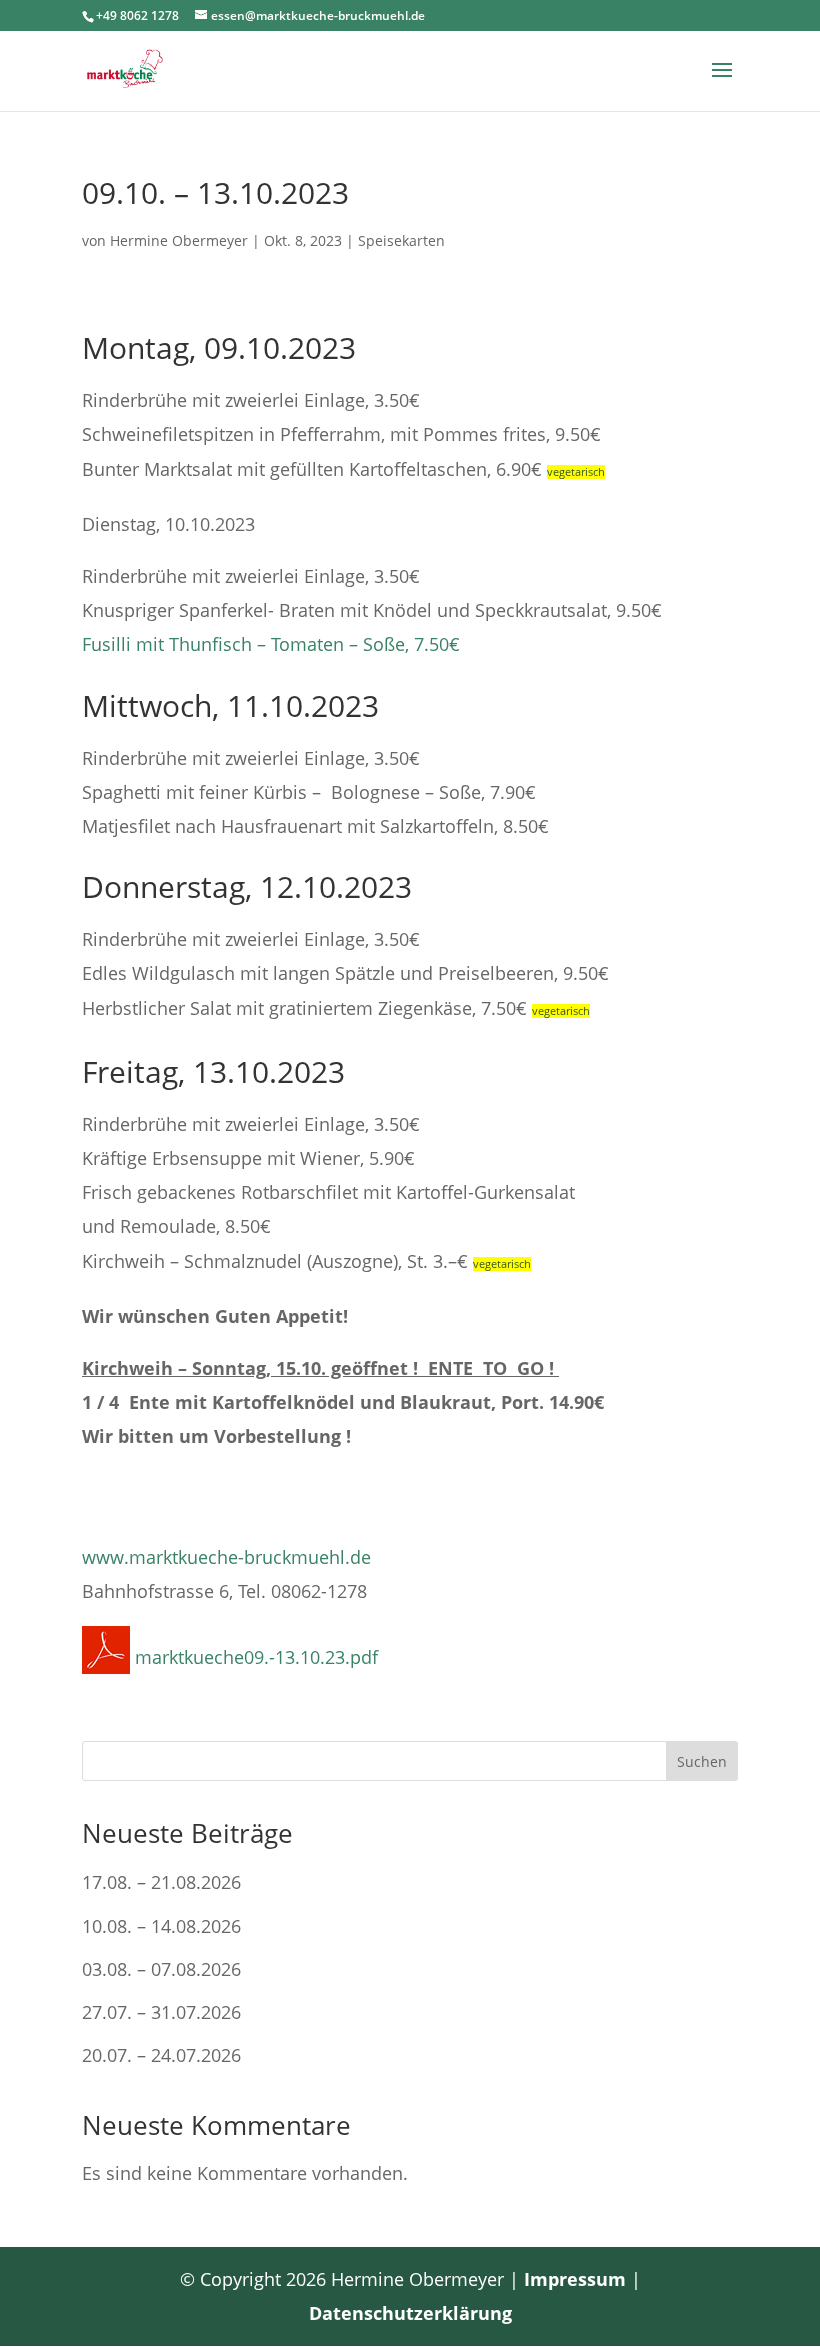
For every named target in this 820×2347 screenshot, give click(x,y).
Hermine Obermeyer (179, 240)
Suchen (702, 1761)
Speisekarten (401, 240)
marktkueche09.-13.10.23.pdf (254, 1657)
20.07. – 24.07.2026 (161, 2055)
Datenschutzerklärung (410, 2313)
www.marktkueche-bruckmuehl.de (226, 1557)
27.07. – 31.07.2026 (161, 2012)
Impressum (575, 2279)
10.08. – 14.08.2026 (161, 1926)
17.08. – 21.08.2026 (161, 1882)
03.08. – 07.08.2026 (161, 1969)
